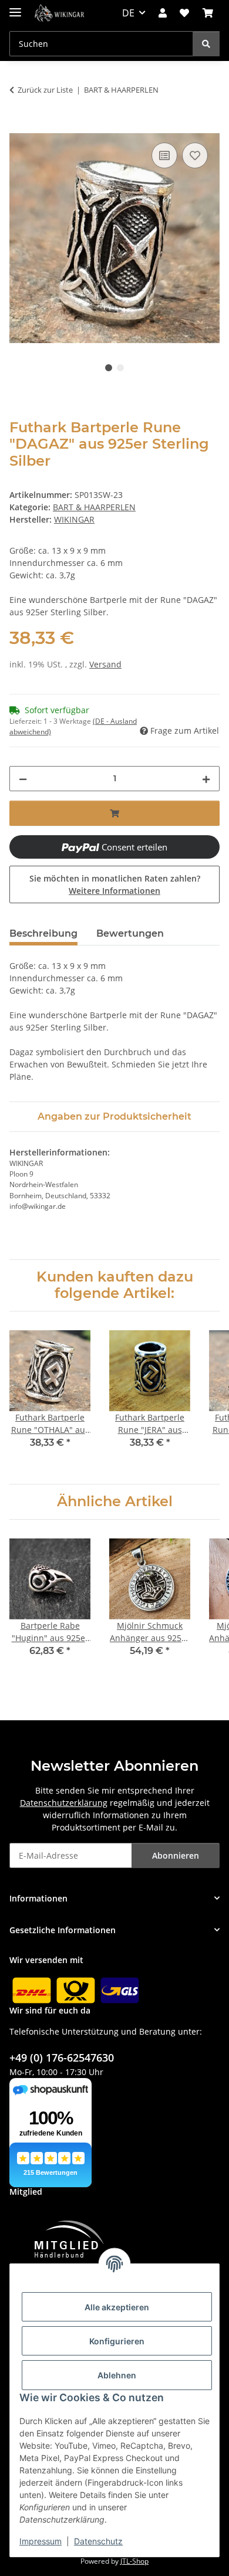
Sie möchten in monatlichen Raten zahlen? (115, 884)
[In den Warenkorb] (19, 127)
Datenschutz (98, 2541)
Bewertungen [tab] (130, 933)
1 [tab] (109, 368)
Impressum (41, 2541)
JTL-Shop (134, 2561)
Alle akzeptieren (117, 2307)
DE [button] (128, 13)
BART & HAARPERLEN (94, 507)
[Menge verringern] (23, 779)
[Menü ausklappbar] (15, 7)
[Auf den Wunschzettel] (195, 155)
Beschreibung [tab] (43, 933)
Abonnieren (176, 1855)
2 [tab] (120, 368)
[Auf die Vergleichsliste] (164, 155)
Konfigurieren (117, 2341)
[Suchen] (206, 44)
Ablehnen (117, 2375)
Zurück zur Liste (45, 90)
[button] (163, 13)
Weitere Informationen (114, 891)
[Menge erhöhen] (206, 779)
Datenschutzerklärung (64, 1803)
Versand (105, 664)
